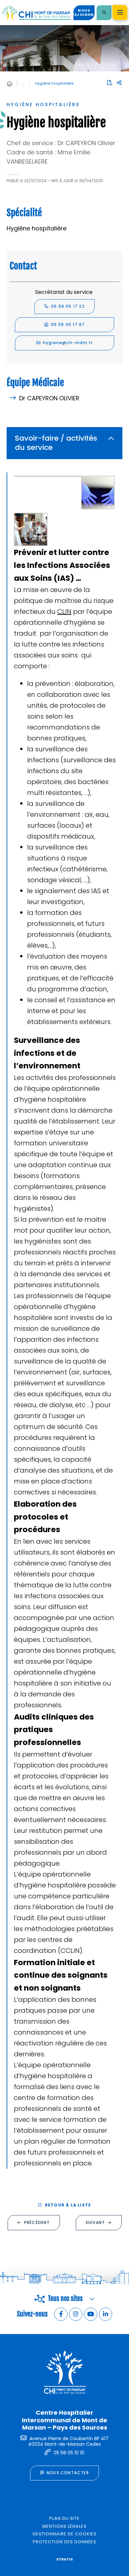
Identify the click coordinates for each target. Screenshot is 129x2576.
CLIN (64, 612)
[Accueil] (10, 84)
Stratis (64, 2559)
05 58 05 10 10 (69, 2453)
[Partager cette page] (119, 83)
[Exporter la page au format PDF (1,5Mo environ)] (110, 83)
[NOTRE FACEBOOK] (61, 2314)
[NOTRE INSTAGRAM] (76, 2314)
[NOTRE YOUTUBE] (91, 2314)
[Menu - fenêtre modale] (120, 12)
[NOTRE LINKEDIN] (106, 2314)
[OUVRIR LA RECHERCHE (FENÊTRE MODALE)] (104, 13)
